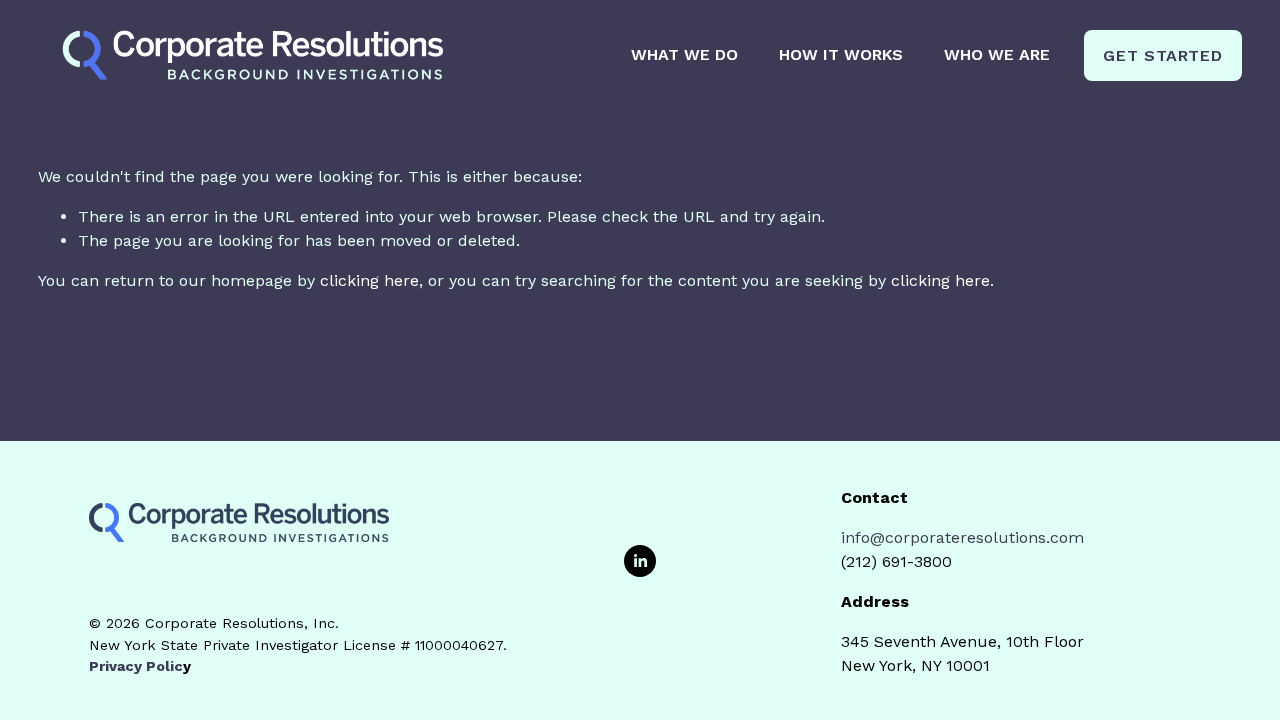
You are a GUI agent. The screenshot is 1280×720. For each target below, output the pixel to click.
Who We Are (997, 54)
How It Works (841, 54)
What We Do (684, 54)
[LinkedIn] (640, 561)
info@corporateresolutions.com (962, 537)
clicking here (369, 280)
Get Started (1162, 55)
